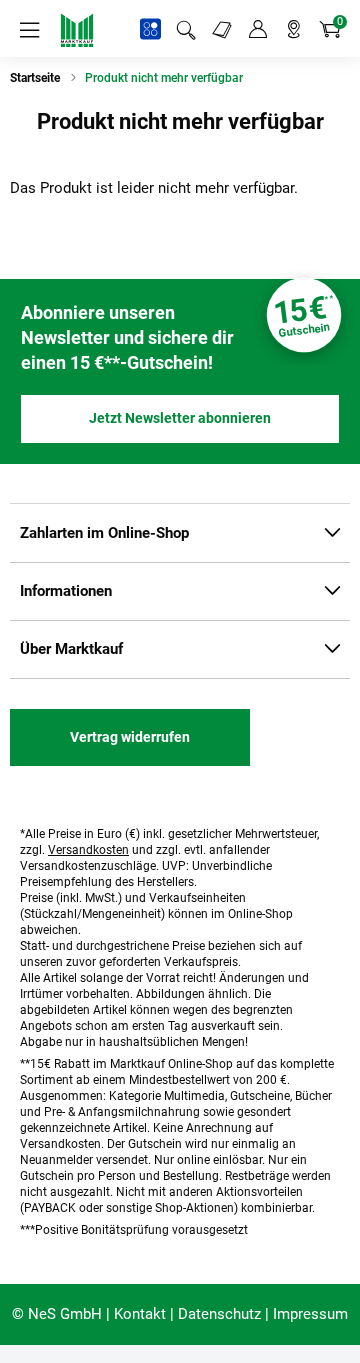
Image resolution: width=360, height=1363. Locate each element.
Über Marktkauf (71, 649)
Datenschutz (219, 1314)
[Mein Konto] (258, 30)
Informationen (66, 591)
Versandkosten (88, 850)
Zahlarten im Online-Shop (104, 533)
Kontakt (140, 1314)
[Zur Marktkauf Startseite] (77, 30)
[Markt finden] (294, 30)
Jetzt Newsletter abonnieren (180, 418)
